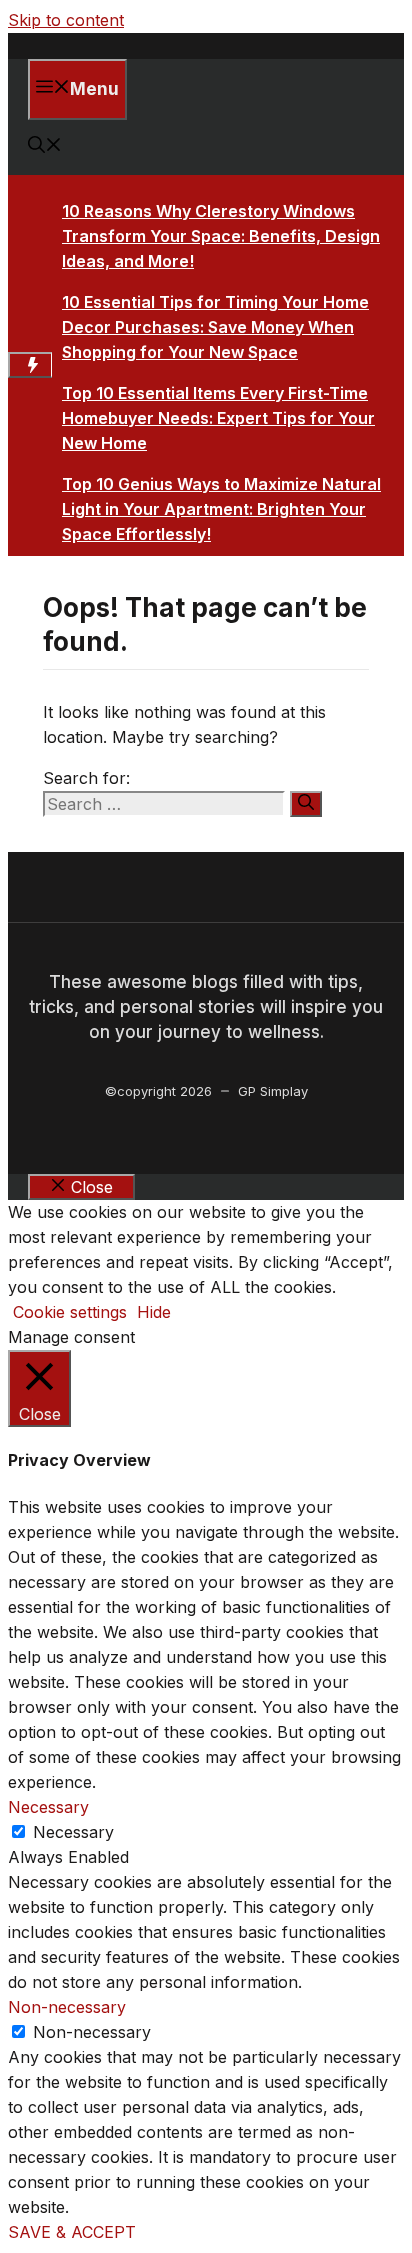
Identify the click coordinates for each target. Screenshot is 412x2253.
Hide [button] (154, 1312)
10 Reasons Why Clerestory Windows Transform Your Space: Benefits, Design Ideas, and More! (221, 236)
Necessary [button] (48, 1807)
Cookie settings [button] (70, 1312)
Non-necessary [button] (67, 2007)
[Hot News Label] (30, 365)
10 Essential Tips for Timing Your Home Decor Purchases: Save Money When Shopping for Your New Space (215, 327)
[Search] (306, 804)
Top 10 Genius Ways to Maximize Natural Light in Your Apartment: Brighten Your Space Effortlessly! (221, 509)
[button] (45, 147)
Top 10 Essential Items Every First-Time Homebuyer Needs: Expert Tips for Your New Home (218, 418)
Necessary (73, 1832)
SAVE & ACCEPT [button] (72, 2232)
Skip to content (66, 20)
